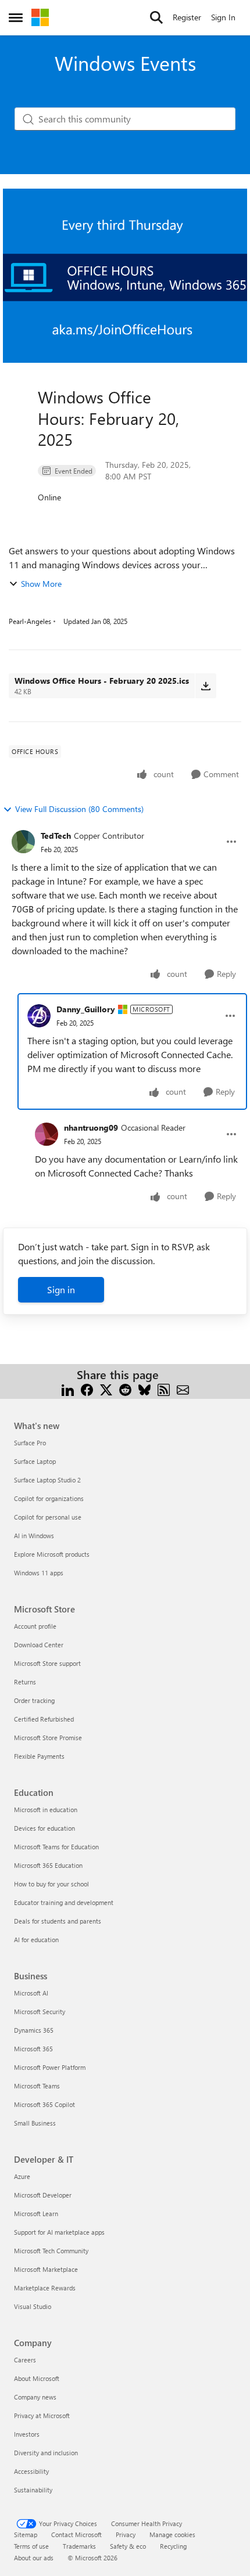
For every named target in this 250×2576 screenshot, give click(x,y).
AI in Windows (34, 1536)
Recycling (173, 2546)
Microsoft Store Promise (48, 1738)
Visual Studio (33, 2306)
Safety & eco (128, 2546)
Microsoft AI (31, 1993)
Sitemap (26, 2534)
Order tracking (34, 1700)
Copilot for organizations (49, 1498)
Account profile (35, 1626)
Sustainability (33, 2490)
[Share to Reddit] (125, 1389)
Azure (22, 2176)
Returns (25, 1682)
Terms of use (31, 2546)
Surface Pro (30, 1443)
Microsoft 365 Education (48, 1865)
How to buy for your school (51, 1884)
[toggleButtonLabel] (231, 842)
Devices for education (44, 1828)
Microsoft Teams (37, 2086)
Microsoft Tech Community (51, 2251)
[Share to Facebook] (87, 1389)
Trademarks (79, 2546)
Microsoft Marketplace (46, 2269)
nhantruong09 (91, 1128)
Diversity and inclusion (46, 2453)
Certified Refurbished (44, 1719)
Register (187, 17)
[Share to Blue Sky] (144, 1389)
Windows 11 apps (39, 1573)
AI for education (36, 1940)
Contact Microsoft (76, 2534)
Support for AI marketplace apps (59, 2232)
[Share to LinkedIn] (68, 1389)
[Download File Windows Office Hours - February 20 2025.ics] (206, 686)
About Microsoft (37, 2378)
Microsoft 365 (33, 2049)
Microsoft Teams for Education (56, 1847)
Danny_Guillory (86, 1009)
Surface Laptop (35, 1461)
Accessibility (31, 2471)
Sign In (223, 17)
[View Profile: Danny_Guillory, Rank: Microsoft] (39, 1016)
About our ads (34, 2558)
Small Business (35, 2123)
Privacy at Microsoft (42, 2416)
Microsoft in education (46, 1810)
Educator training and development (64, 1902)
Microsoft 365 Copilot (44, 2104)
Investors (27, 2434)
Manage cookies (172, 2534)
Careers (25, 2360)
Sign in (61, 1289)
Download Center (39, 1645)
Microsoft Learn (36, 2214)
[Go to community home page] (40, 17)
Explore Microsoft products (52, 1554)
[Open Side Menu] (16, 17)
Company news (35, 2397)
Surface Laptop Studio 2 (47, 1480)
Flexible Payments (39, 1756)
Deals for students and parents (58, 1921)
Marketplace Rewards (45, 2288)
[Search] (156, 17)
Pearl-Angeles (30, 621)
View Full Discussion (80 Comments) (79, 809)
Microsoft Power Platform (50, 2067)
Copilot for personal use (48, 1517)
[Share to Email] (183, 1389)
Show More (41, 584)
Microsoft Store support (47, 1663)
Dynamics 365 (34, 2030)
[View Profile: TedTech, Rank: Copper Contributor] (23, 842)
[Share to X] (106, 1389)
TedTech (56, 836)
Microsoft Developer (43, 2195)
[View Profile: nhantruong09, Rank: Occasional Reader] (47, 1134)
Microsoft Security (40, 2012)
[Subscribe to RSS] (164, 1389)
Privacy (126, 2534)
